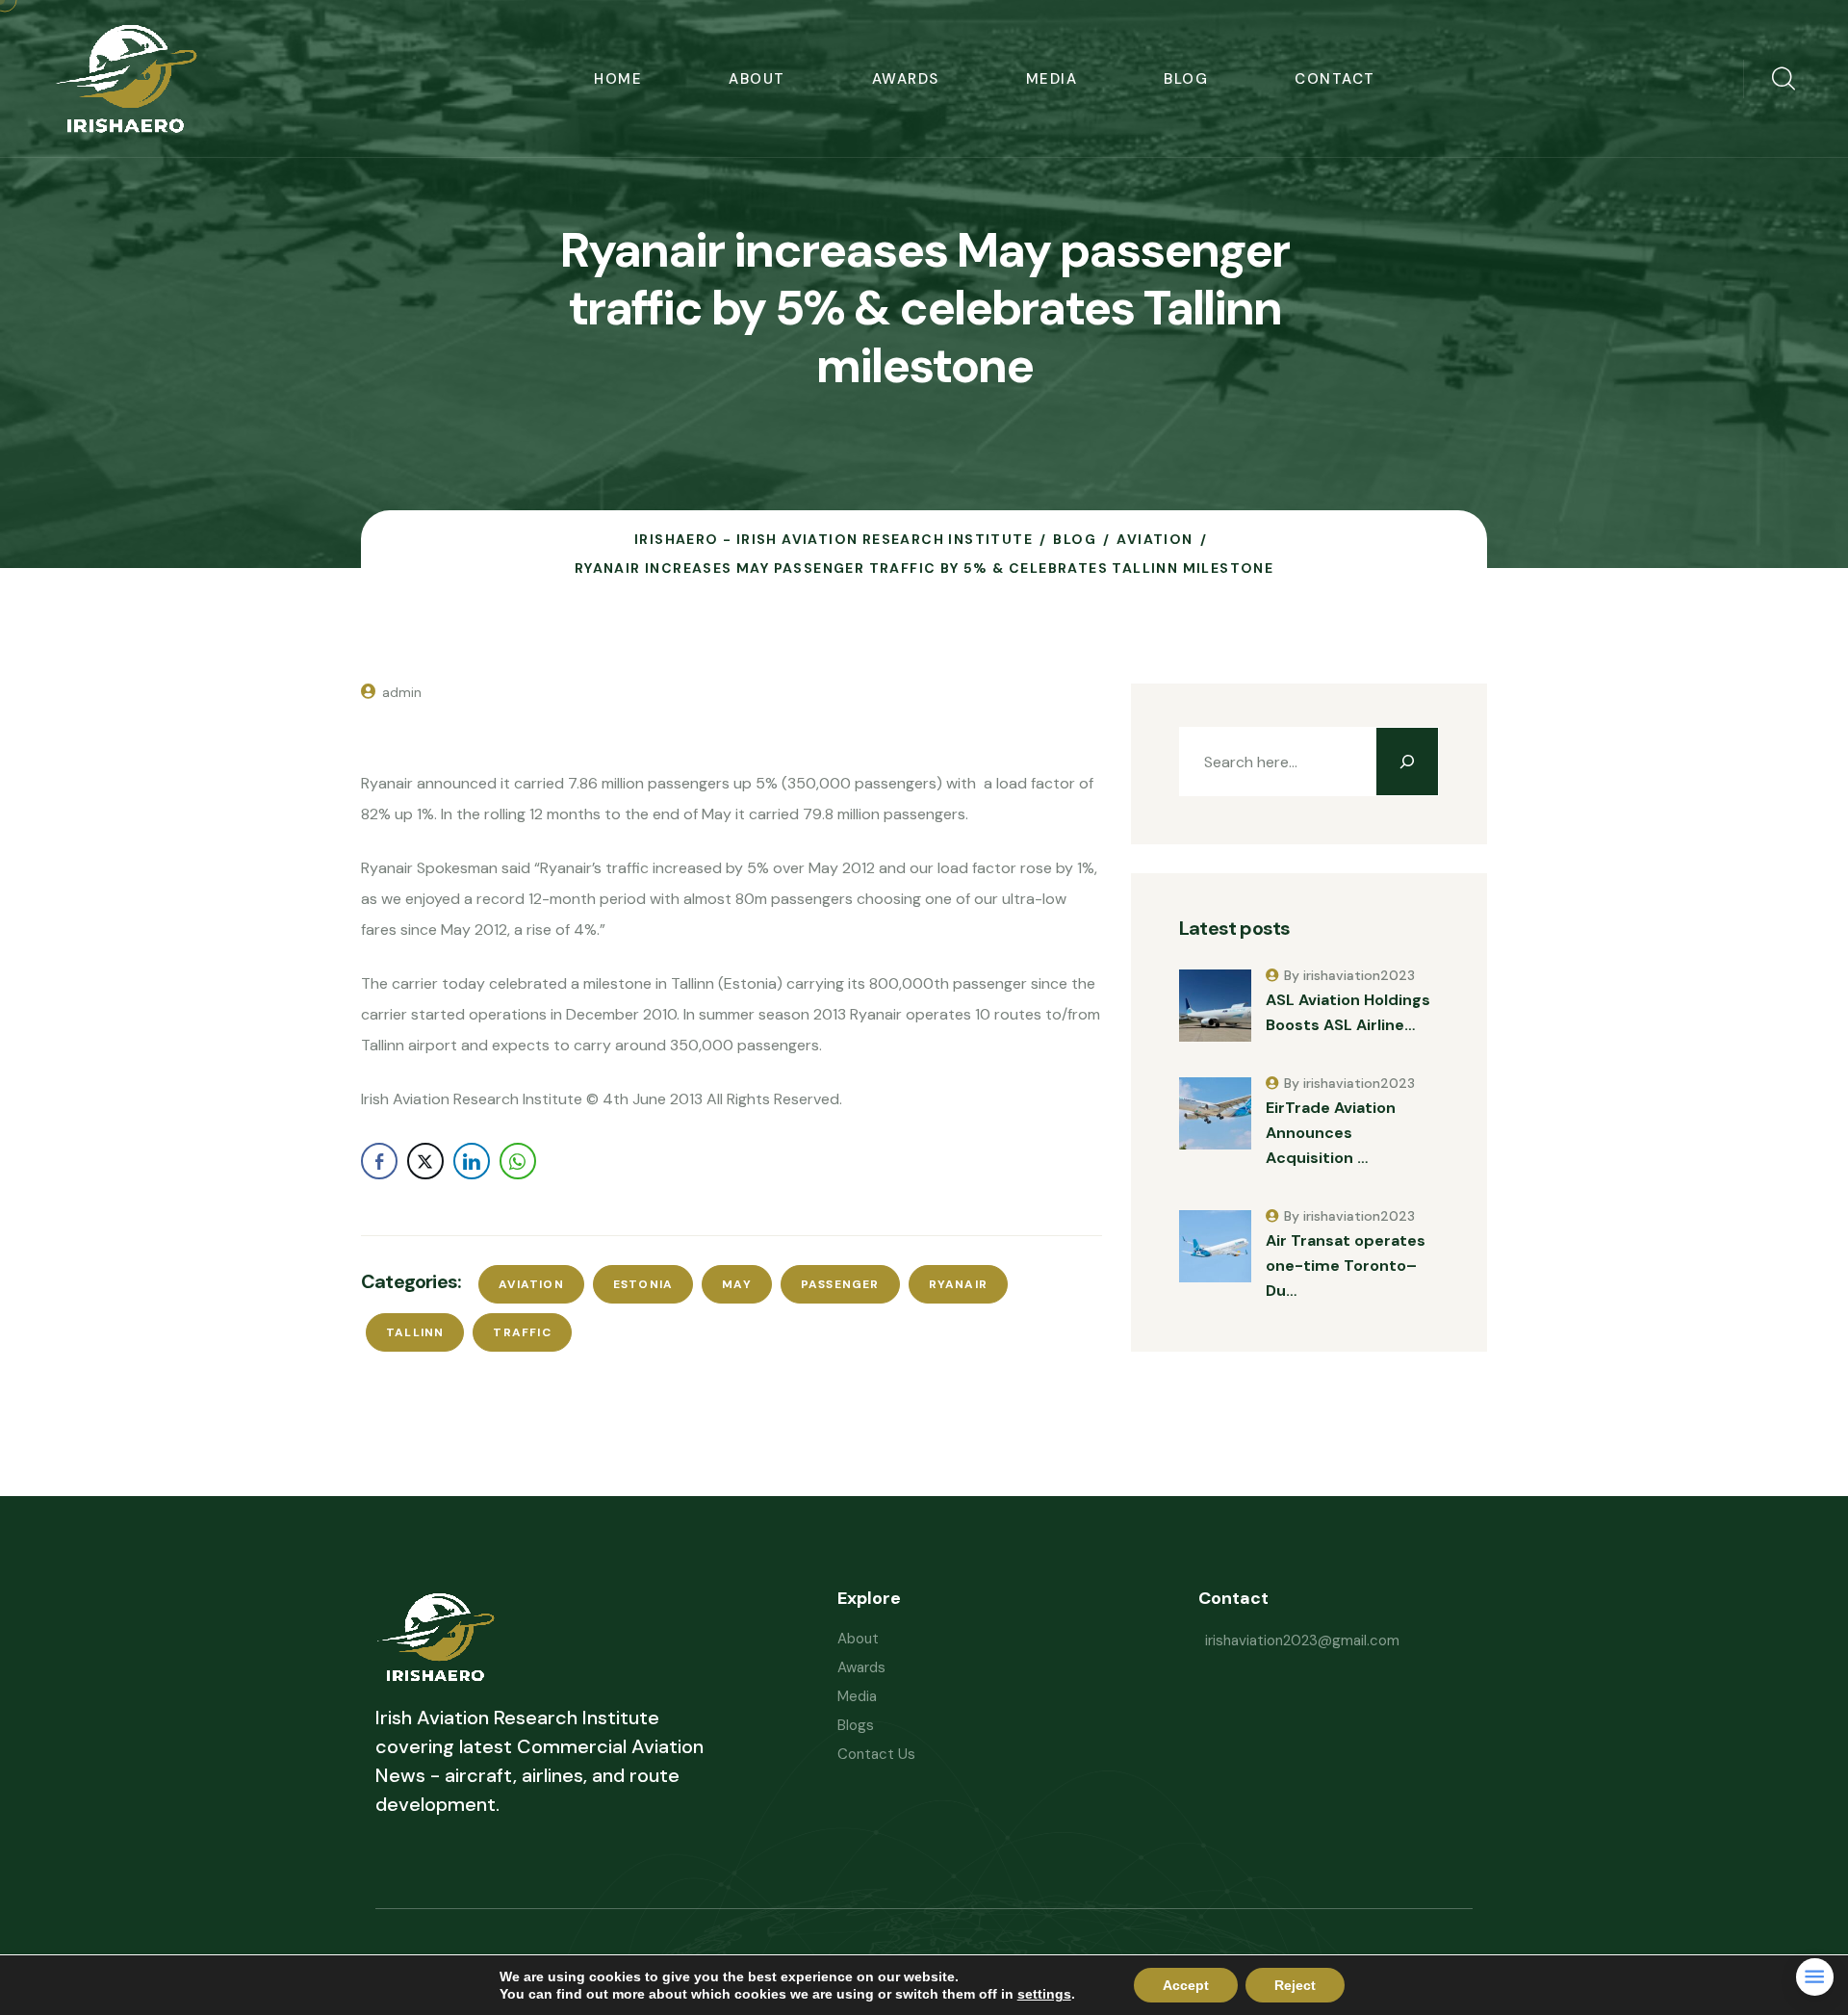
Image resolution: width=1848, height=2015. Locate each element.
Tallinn (415, 1332)
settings (1044, 1994)
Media (1052, 79)
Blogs (856, 1725)
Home (618, 79)
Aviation (531, 1284)
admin (402, 692)
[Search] (1407, 762)
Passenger (840, 1284)
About (757, 79)
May (737, 1284)
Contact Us (876, 1754)
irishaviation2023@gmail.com (1302, 1640)
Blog (1186, 79)
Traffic (522, 1332)
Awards (906, 79)
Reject (1295, 1985)
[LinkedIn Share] (472, 1161)
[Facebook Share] (379, 1161)
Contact (1335, 79)
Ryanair (958, 1284)
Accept (1186, 1985)
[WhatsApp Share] (518, 1161)
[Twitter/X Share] (425, 1161)
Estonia (643, 1284)
